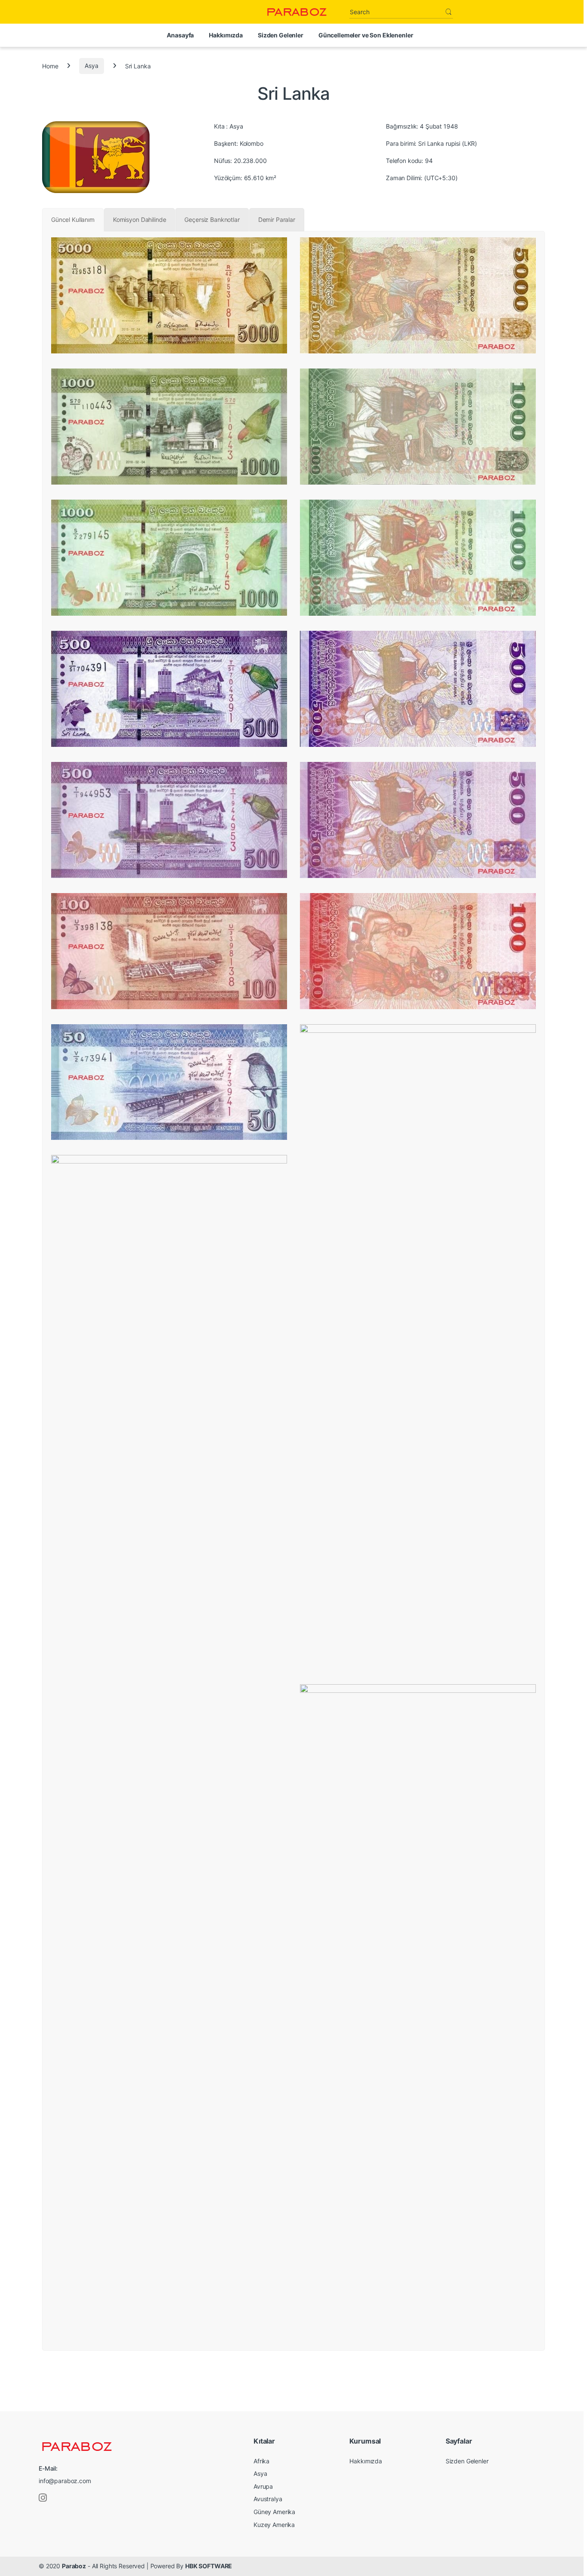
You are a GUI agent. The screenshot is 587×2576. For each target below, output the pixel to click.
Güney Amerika (274, 2512)
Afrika (261, 2461)
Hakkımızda (226, 35)
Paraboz (74, 2566)
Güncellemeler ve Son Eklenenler (366, 35)
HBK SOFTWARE (209, 2566)
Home (50, 66)
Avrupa (263, 2486)
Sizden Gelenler (281, 35)
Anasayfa (180, 35)
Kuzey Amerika (274, 2525)
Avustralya (268, 2499)
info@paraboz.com (65, 2481)
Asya (91, 66)
